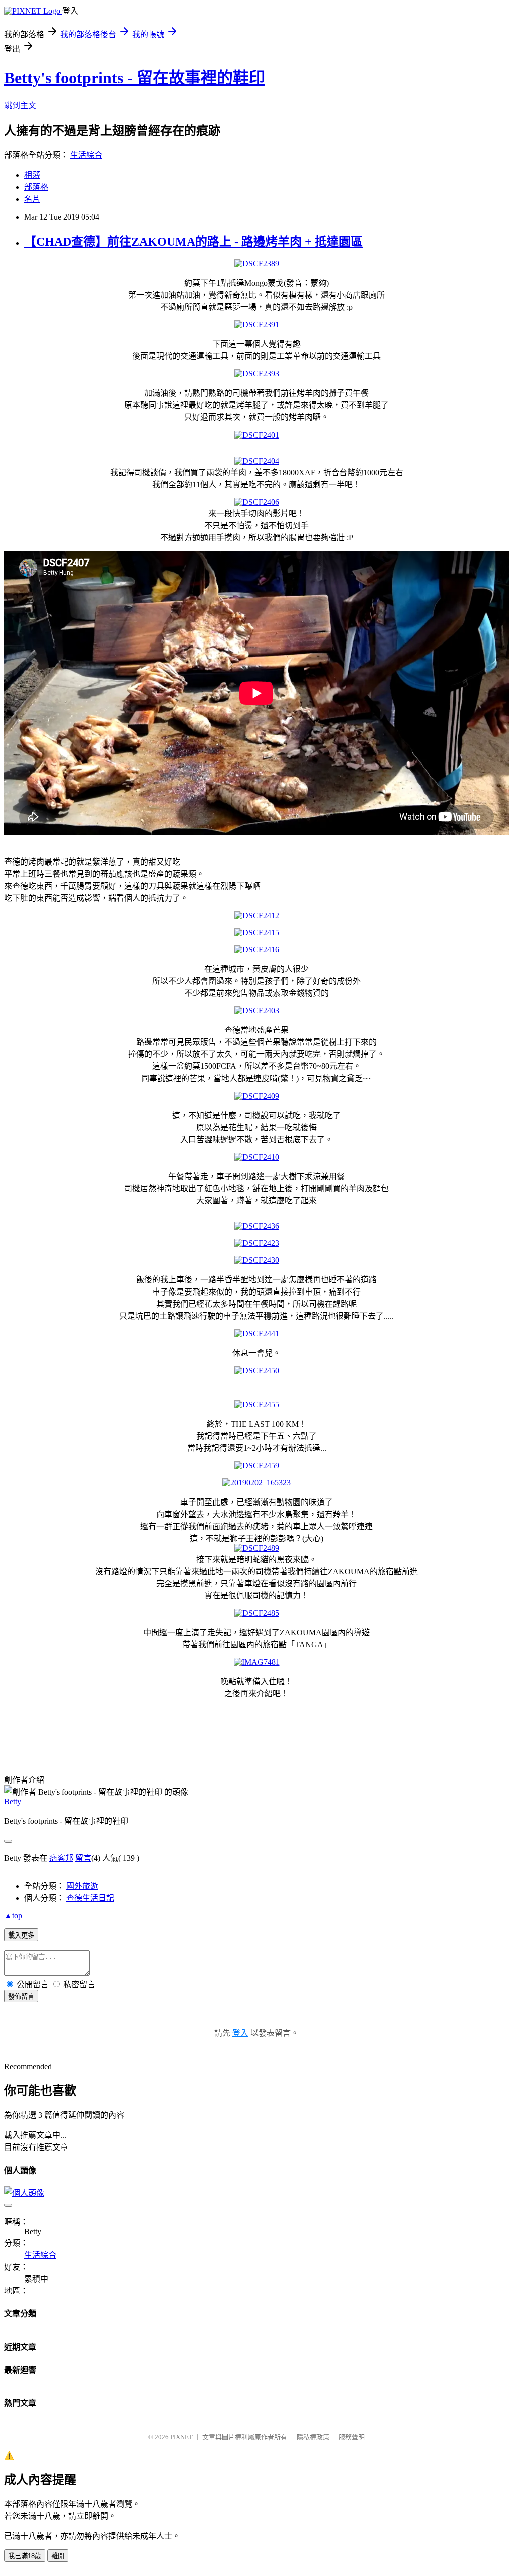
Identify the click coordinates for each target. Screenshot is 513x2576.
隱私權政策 (313, 2437)
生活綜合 (86, 155)
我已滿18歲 (25, 2556)
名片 (32, 199)
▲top (13, 1916)
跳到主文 (20, 105)
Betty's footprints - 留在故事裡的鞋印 (135, 78)
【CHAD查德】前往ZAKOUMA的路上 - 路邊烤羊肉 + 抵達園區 (193, 242)
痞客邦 (61, 1858)
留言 (83, 1858)
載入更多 (21, 1935)
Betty (13, 1801)
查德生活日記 (90, 1898)
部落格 (36, 187)
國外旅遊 (82, 1886)
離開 (58, 2556)
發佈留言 (21, 1996)
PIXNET (182, 2437)
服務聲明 (352, 2437)
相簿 (32, 175)
